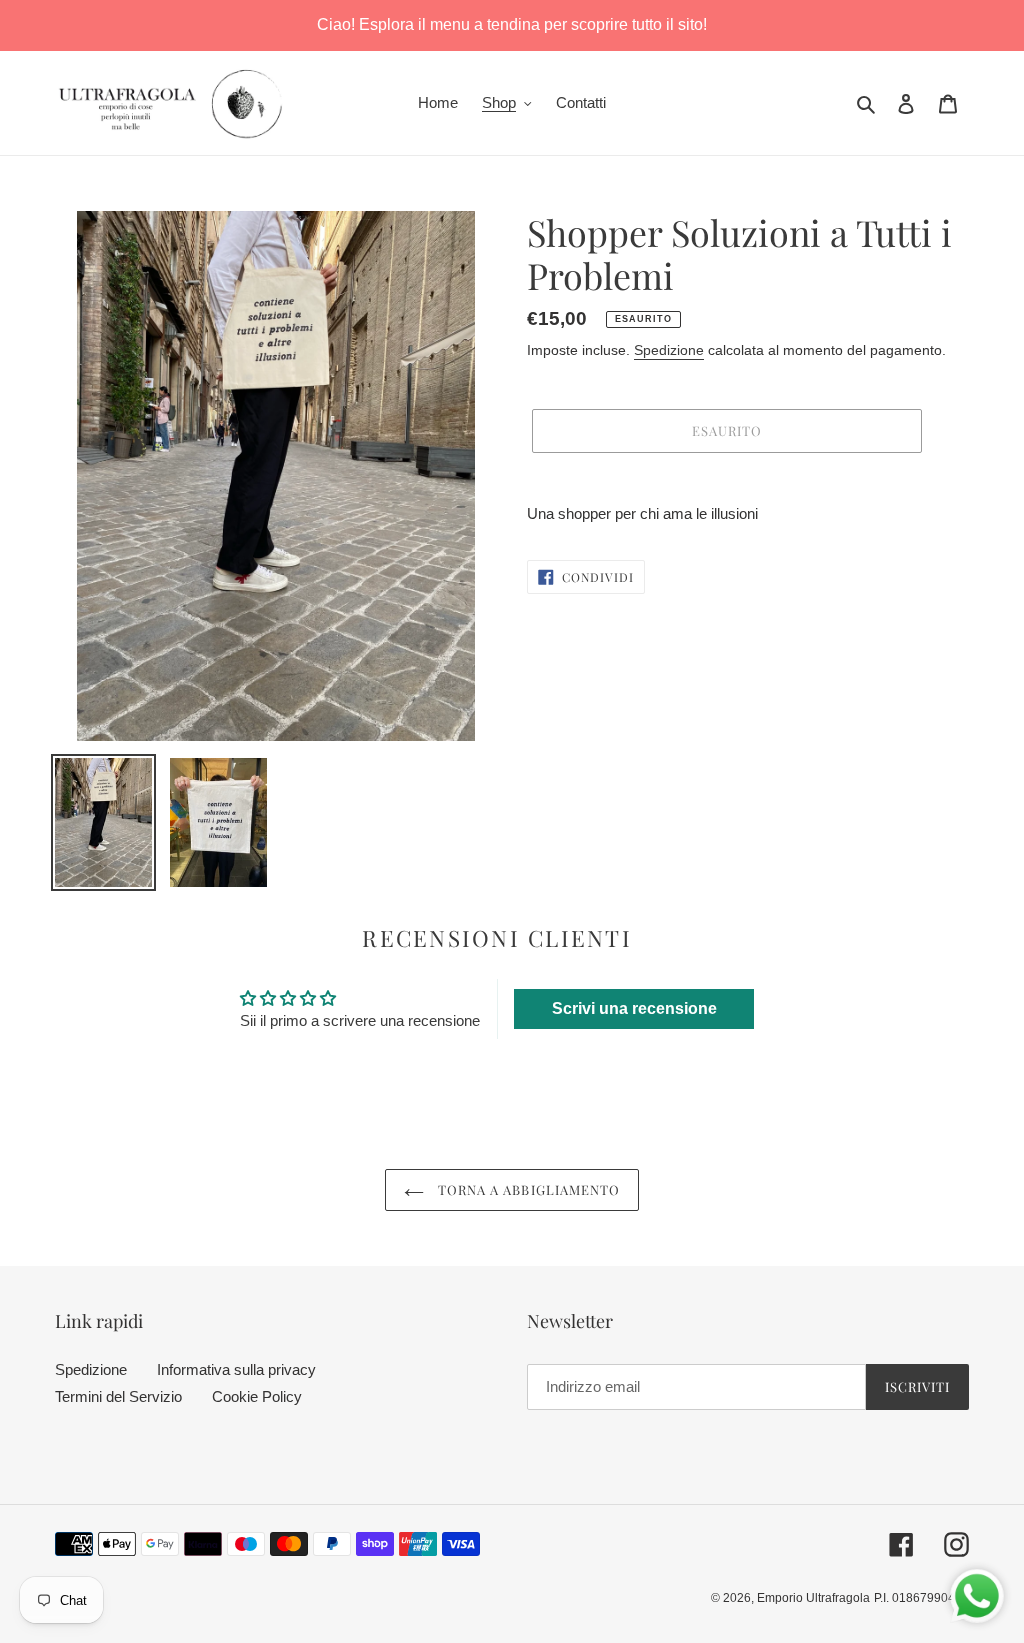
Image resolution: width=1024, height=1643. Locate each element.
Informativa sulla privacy (236, 1369)
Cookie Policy (257, 1396)
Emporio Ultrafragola (813, 1598)
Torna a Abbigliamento (527, 1189)
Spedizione (669, 350)
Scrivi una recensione (634, 1008)
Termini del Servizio (118, 1396)
